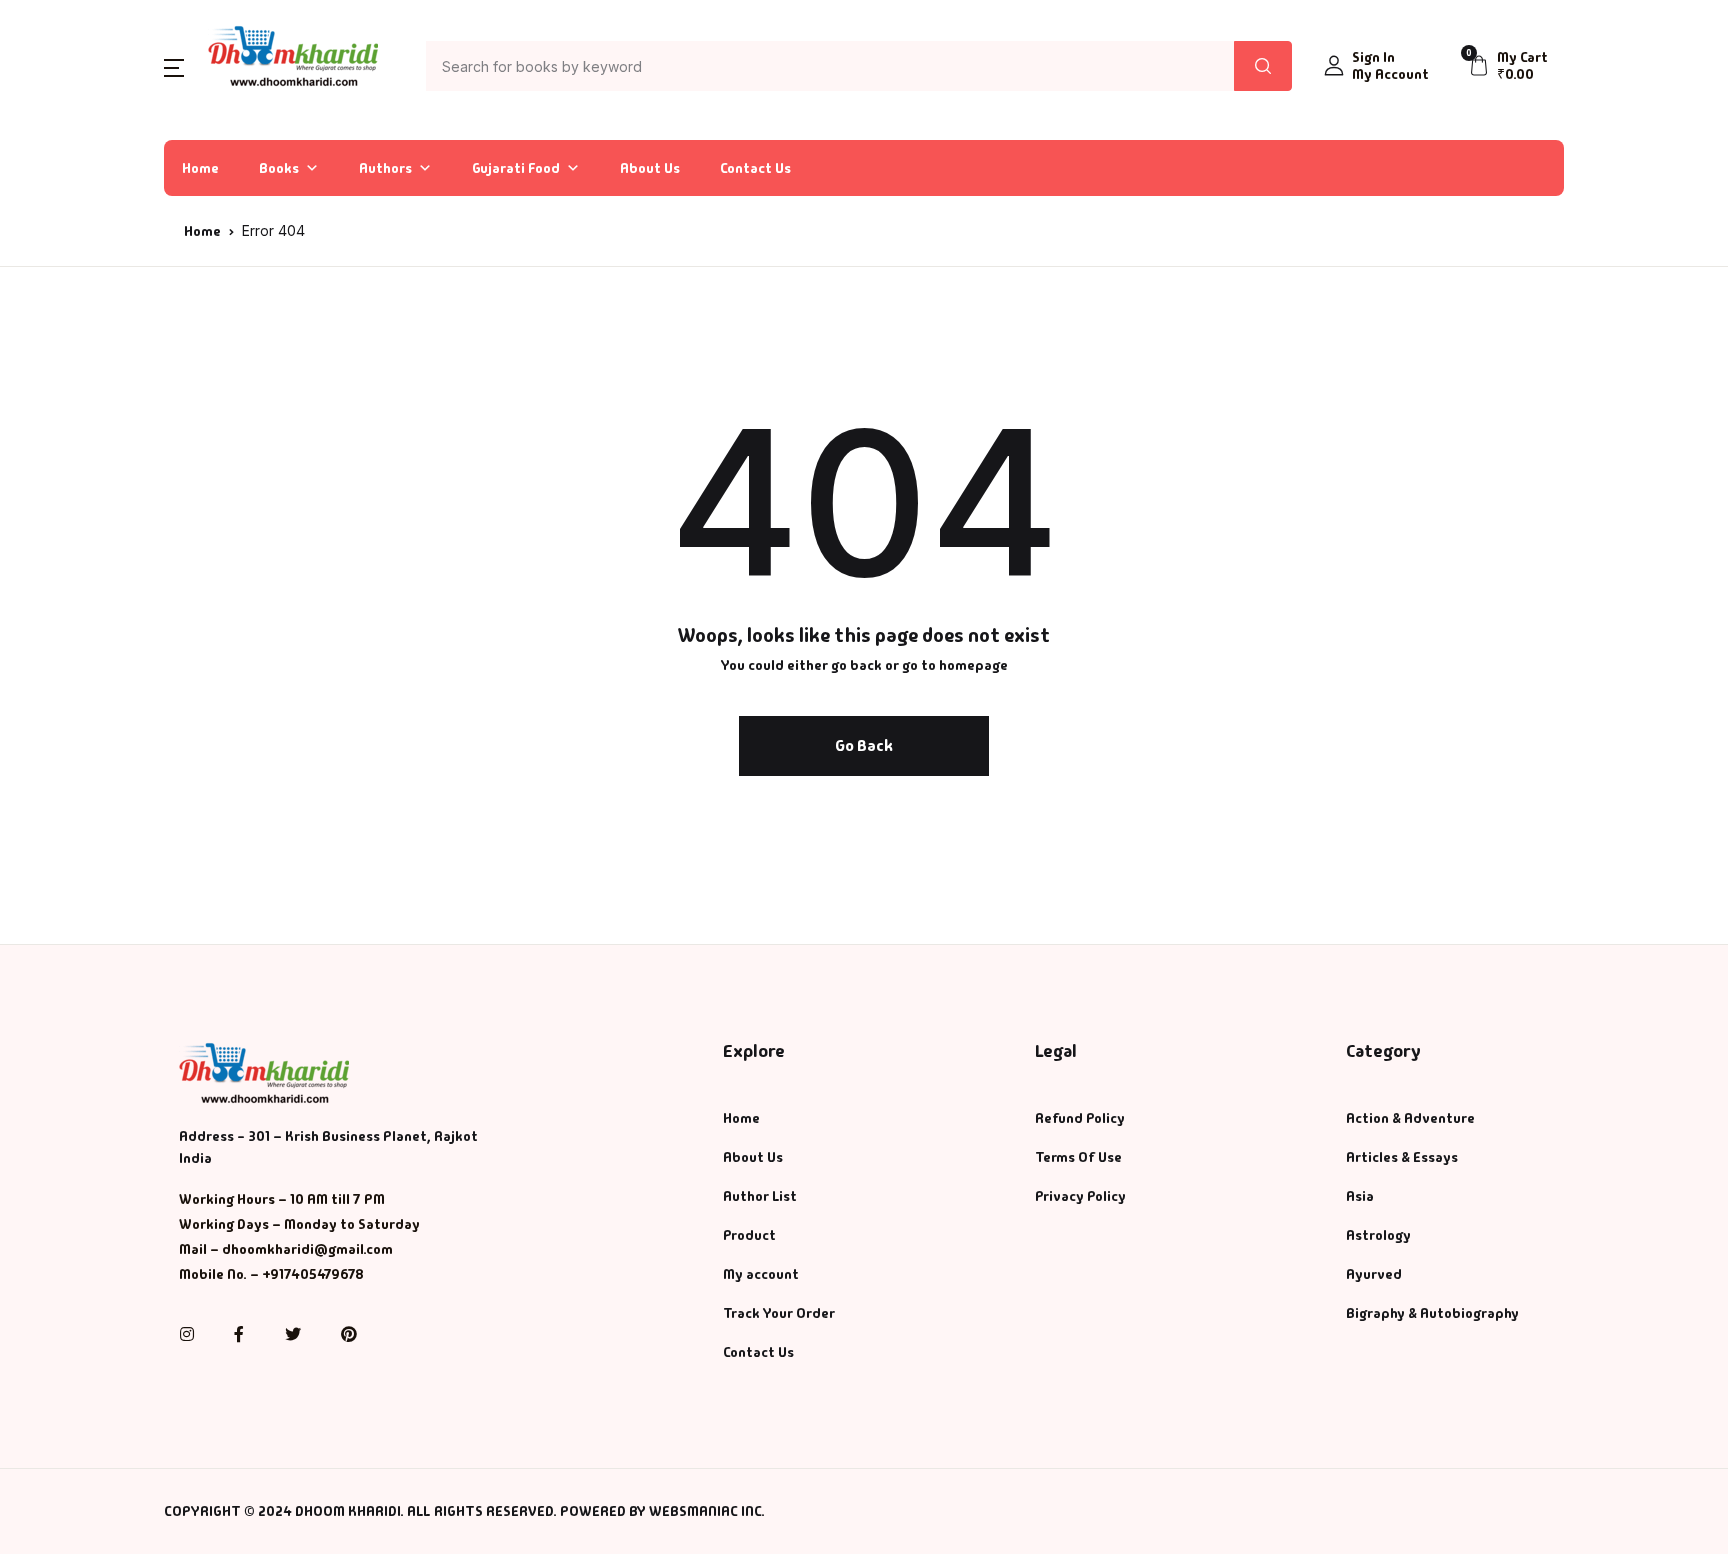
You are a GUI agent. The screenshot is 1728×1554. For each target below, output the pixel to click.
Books (52, 172)
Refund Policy (1080, 1118)
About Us (650, 168)
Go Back (864, 745)
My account (761, 1274)
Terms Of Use (1078, 1157)
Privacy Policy (1080, 1196)
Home (51, 120)
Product (749, 1235)
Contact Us (755, 168)
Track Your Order (779, 1313)
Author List (71, 224)
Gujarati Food (516, 168)
